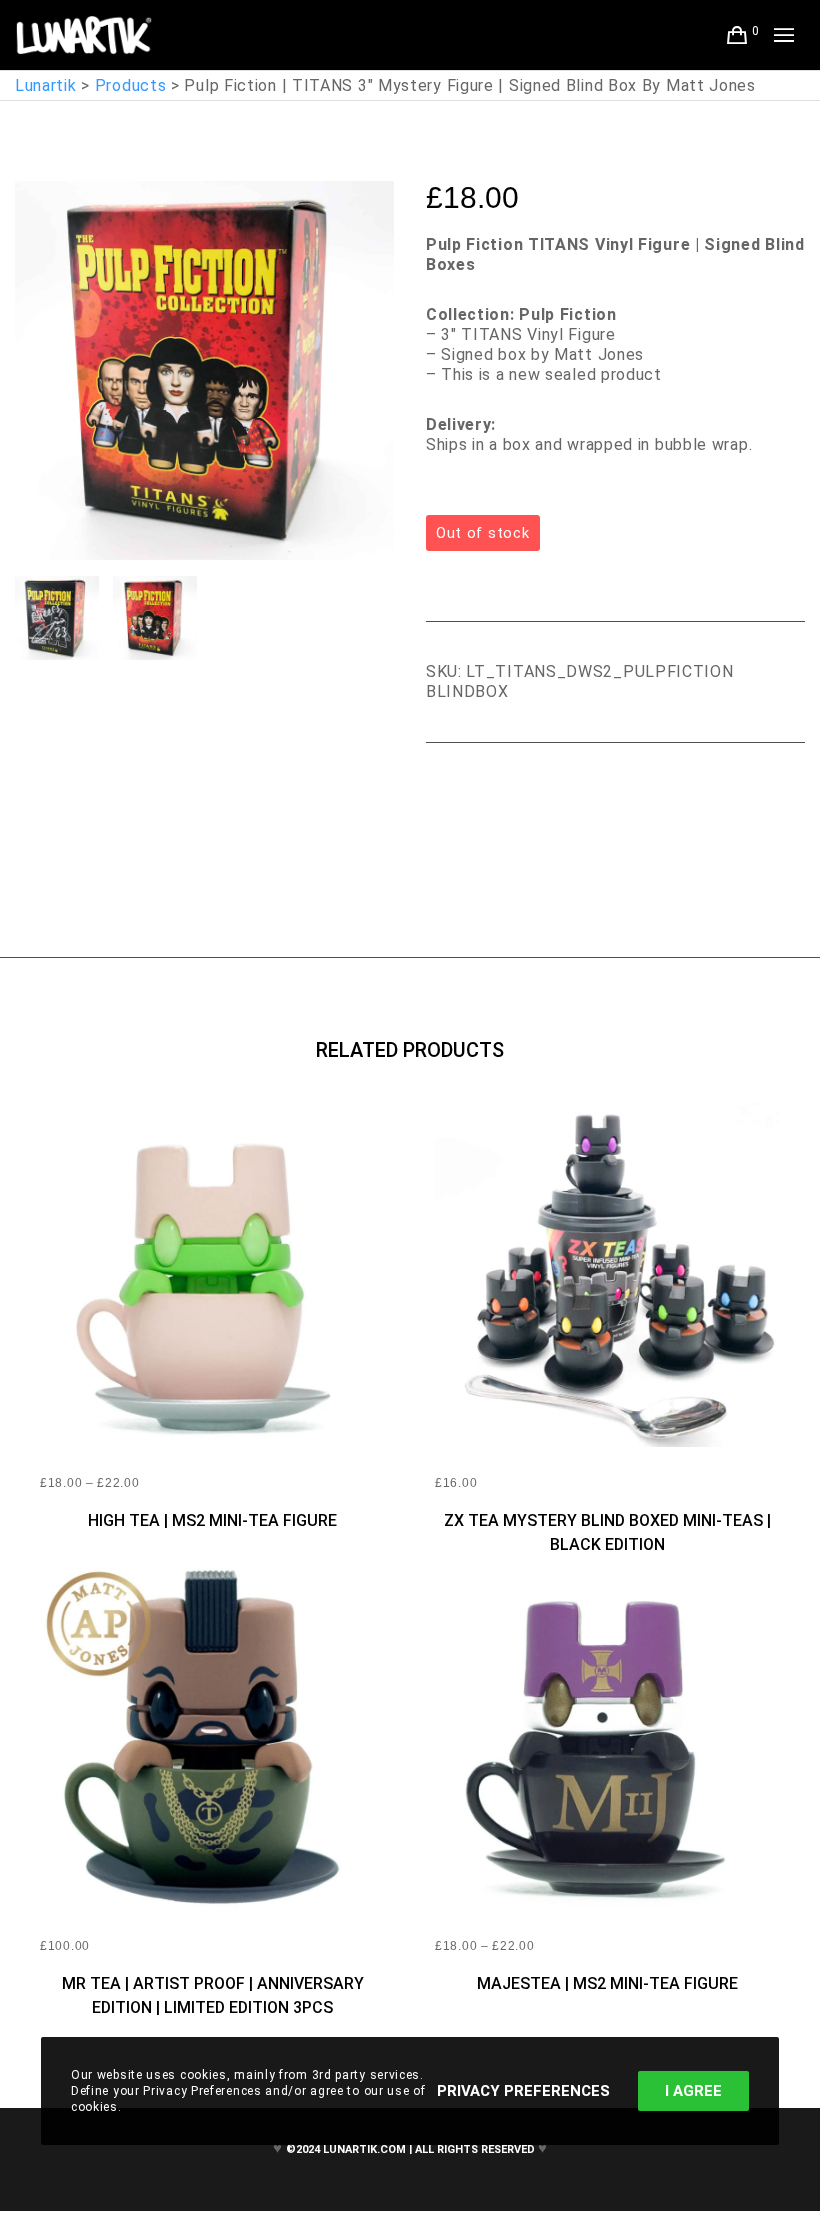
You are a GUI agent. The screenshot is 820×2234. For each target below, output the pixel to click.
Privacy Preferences (523, 2091)
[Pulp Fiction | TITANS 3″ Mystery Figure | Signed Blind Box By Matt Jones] (441, 798)
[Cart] (737, 35)
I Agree (693, 2091)
